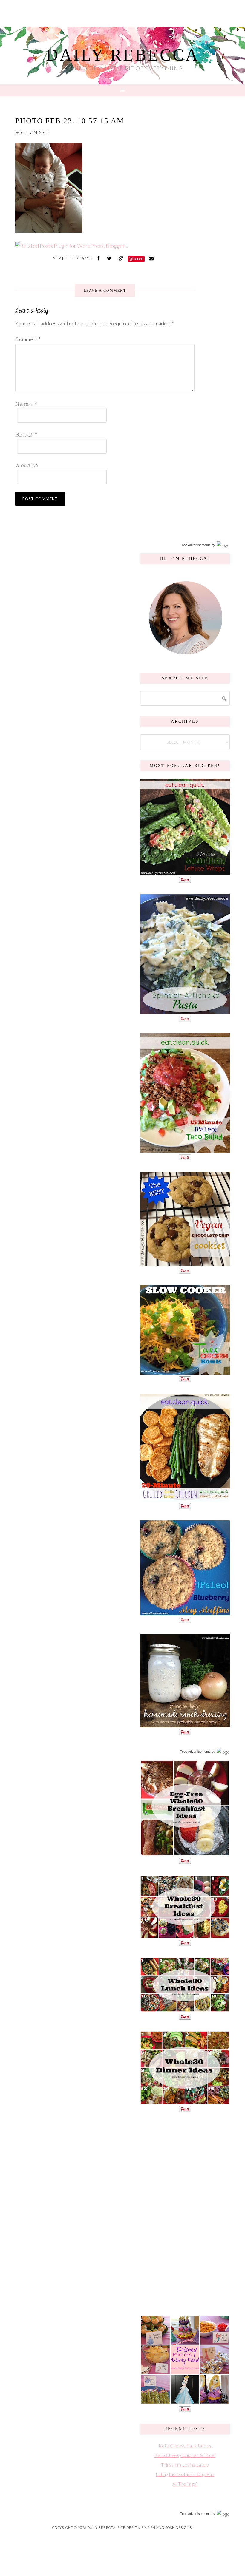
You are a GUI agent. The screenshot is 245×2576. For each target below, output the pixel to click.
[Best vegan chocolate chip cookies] (185, 1263)
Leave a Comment (105, 291)
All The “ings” (185, 2484)
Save (139, 259)
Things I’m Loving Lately (185, 2465)
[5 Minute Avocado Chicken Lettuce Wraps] (185, 872)
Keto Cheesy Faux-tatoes (185, 2445)
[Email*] (103, 434)
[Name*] (103, 403)
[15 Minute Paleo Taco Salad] (185, 1149)
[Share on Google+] (122, 258)
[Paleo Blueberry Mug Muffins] (185, 1612)
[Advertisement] (185, 2213)
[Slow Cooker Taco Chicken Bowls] (185, 1371)
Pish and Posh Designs (170, 2528)
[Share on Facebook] (99, 258)
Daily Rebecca (123, 55)
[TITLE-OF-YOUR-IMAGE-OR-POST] (185, 1853)
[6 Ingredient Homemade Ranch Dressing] (185, 1724)
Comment (28, 339)
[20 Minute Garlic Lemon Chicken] (185, 1498)
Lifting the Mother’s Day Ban (185, 2474)
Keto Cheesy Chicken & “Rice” (185, 2455)
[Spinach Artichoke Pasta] (185, 1011)
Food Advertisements (195, 545)
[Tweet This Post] (110, 258)
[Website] (103, 465)
